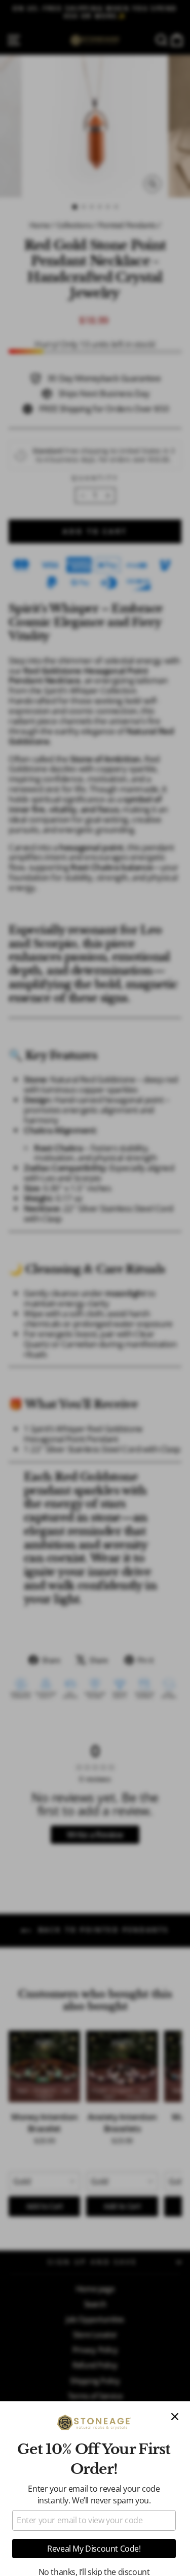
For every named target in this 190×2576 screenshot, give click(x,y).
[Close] (175, 2417)
